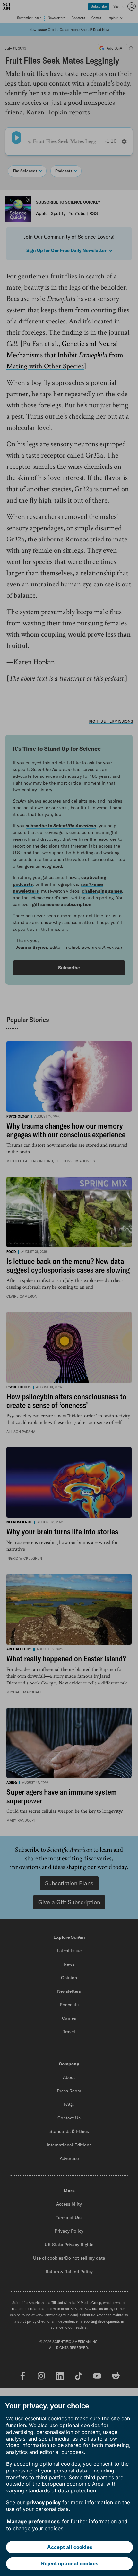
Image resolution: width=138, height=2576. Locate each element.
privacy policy (43, 2502)
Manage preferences (33, 2521)
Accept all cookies (70, 2547)
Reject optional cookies (70, 2563)
